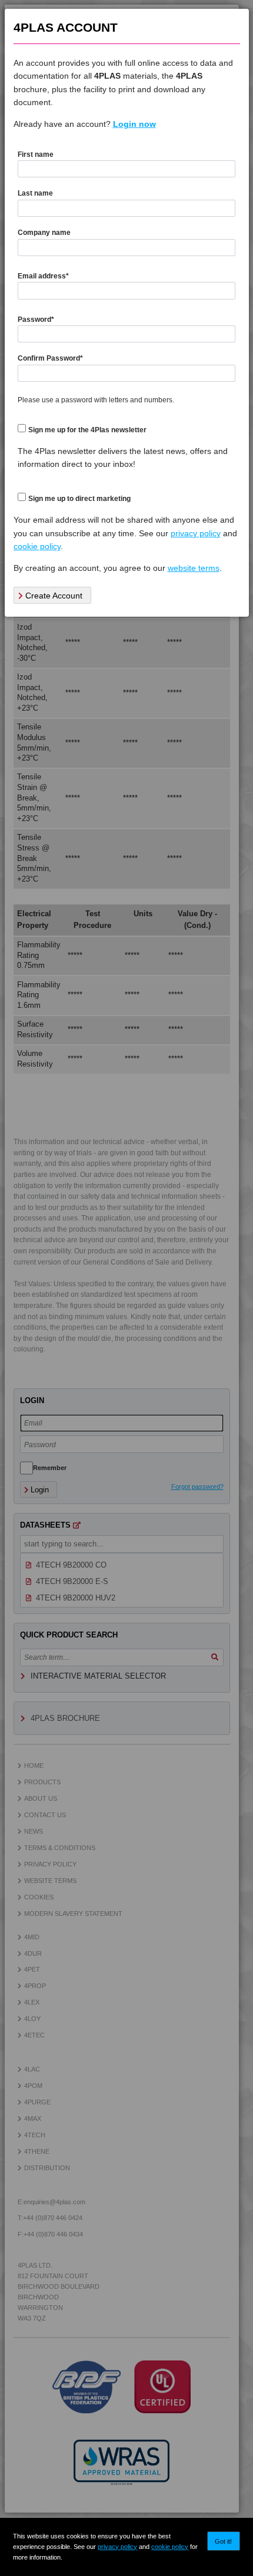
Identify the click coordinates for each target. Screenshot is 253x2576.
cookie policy (170, 2547)
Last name (35, 193)
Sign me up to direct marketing (79, 499)
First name (36, 154)
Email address (43, 276)
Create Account (53, 596)
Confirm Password (50, 358)
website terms (194, 568)
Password (36, 320)
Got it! (223, 2541)
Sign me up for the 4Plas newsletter (87, 430)
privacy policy (117, 2547)
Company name (44, 233)
